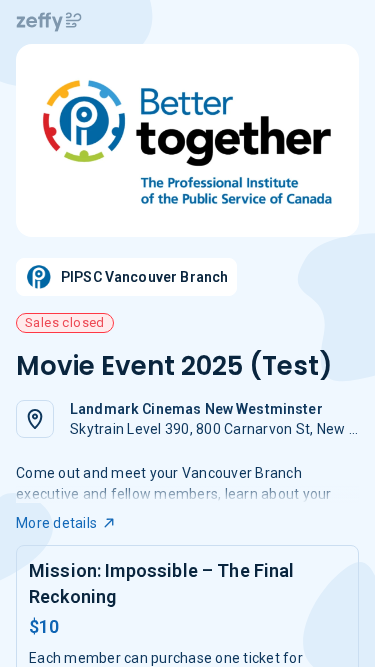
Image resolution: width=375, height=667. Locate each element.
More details (56, 523)
